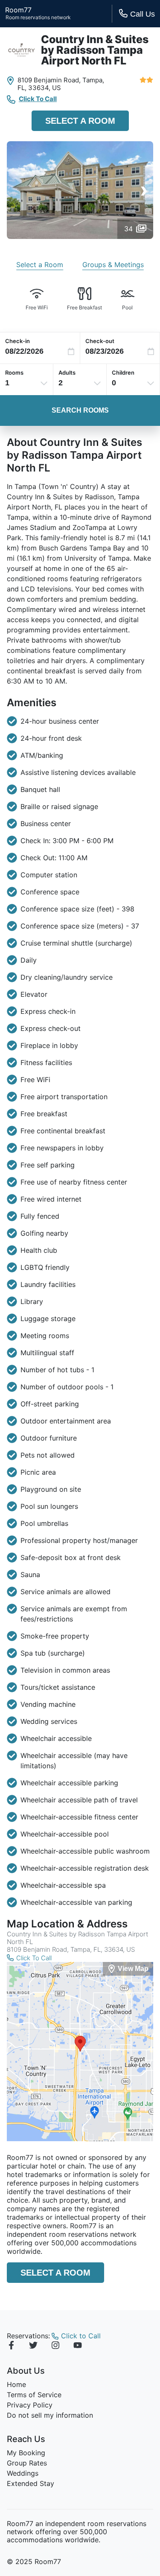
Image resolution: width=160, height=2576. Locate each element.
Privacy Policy (30, 2405)
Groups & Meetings (113, 265)
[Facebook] (11, 2346)
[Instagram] (55, 2346)
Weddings (23, 2473)
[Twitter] (33, 2346)
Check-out (100, 341)
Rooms (14, 373)
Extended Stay (31, 2483)
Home (16, 2384)
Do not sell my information (50, 2415)
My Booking (26, 2453)
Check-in (17, 341)
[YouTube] (78, 2346)
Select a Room (80, 121)
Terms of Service (34, 2395)
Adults (67, 373)
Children (123, 373)
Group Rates (27, 2463)
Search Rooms (80, 410)
